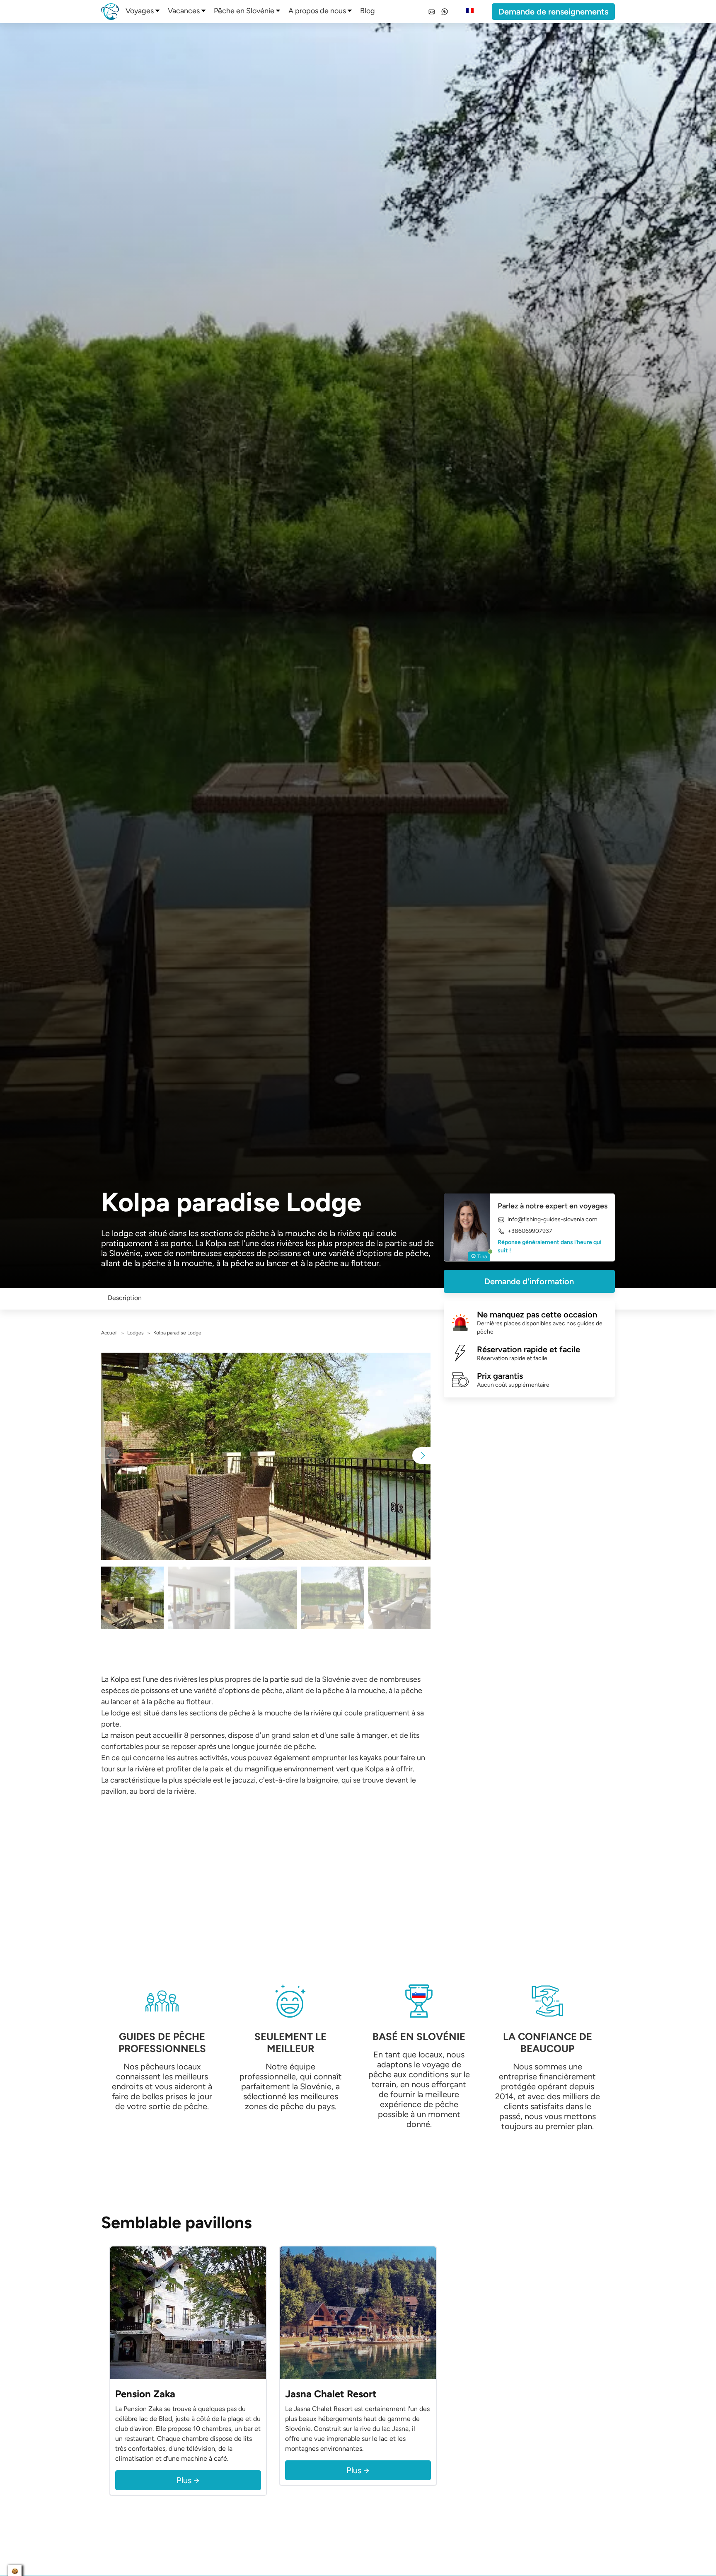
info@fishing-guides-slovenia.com (553, 1220)
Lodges (135, 1333)
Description (125, 1298)
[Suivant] (258, 2313)
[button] (421, 1455)
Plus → (188, 2480)
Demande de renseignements (553, 12)
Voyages (140, 11)
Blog (368, 11)
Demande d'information (529, 1281)
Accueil (109, 1333)
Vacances (184, 11)
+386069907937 (530, 1231)
